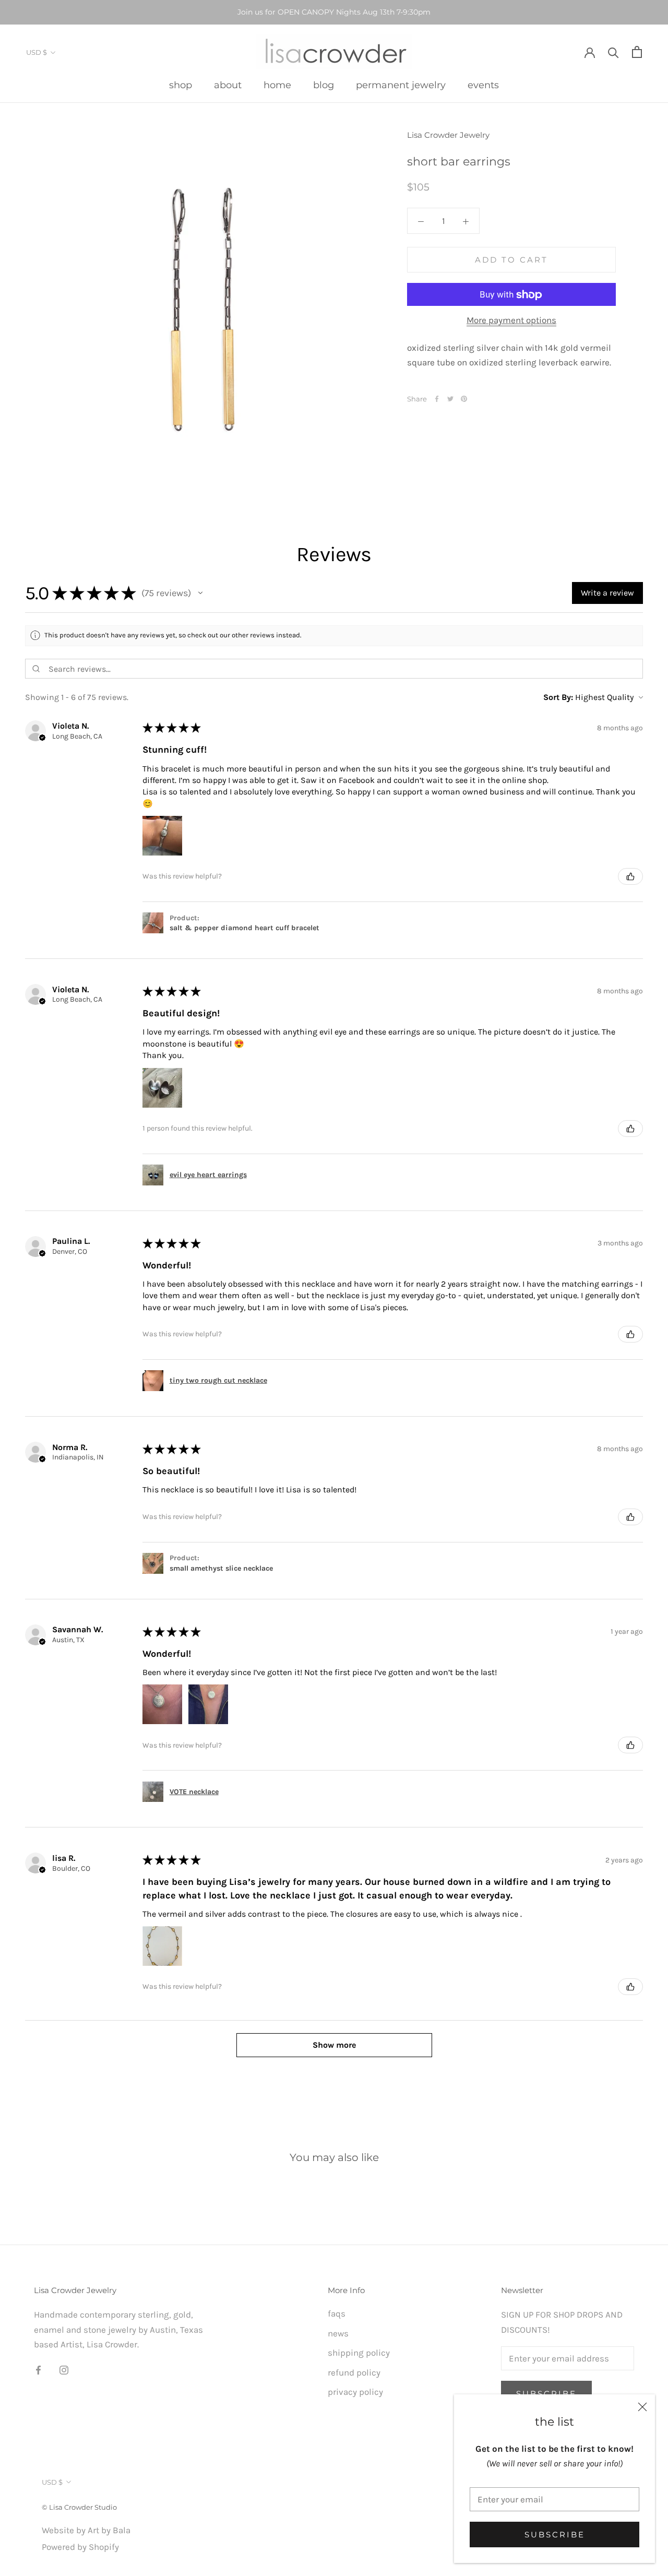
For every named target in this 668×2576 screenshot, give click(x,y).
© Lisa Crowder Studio (79, 2507)
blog (324, 85)
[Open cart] (637, 52)
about (228, 85)
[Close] (642, 2407)
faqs (337, 2313)
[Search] (613, 52)
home (277, 85)
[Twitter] (450, 399)
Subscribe (555, 2535)
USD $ (37, 52)
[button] (200, 593)
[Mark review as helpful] (630, 876)
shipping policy (359, 2353)
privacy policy (355, 2392)
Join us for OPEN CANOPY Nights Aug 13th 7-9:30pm (334, 12)
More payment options (511, 320)
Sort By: (558, 697)
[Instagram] (64, 2369)
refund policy (354, 2372)
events (483, 85)
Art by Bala (109, 2530)
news (338, 2333)
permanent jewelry (401, 85)
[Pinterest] (464, 399)
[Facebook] (437, 399)
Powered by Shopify (80, 2547)
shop (181, 85)
